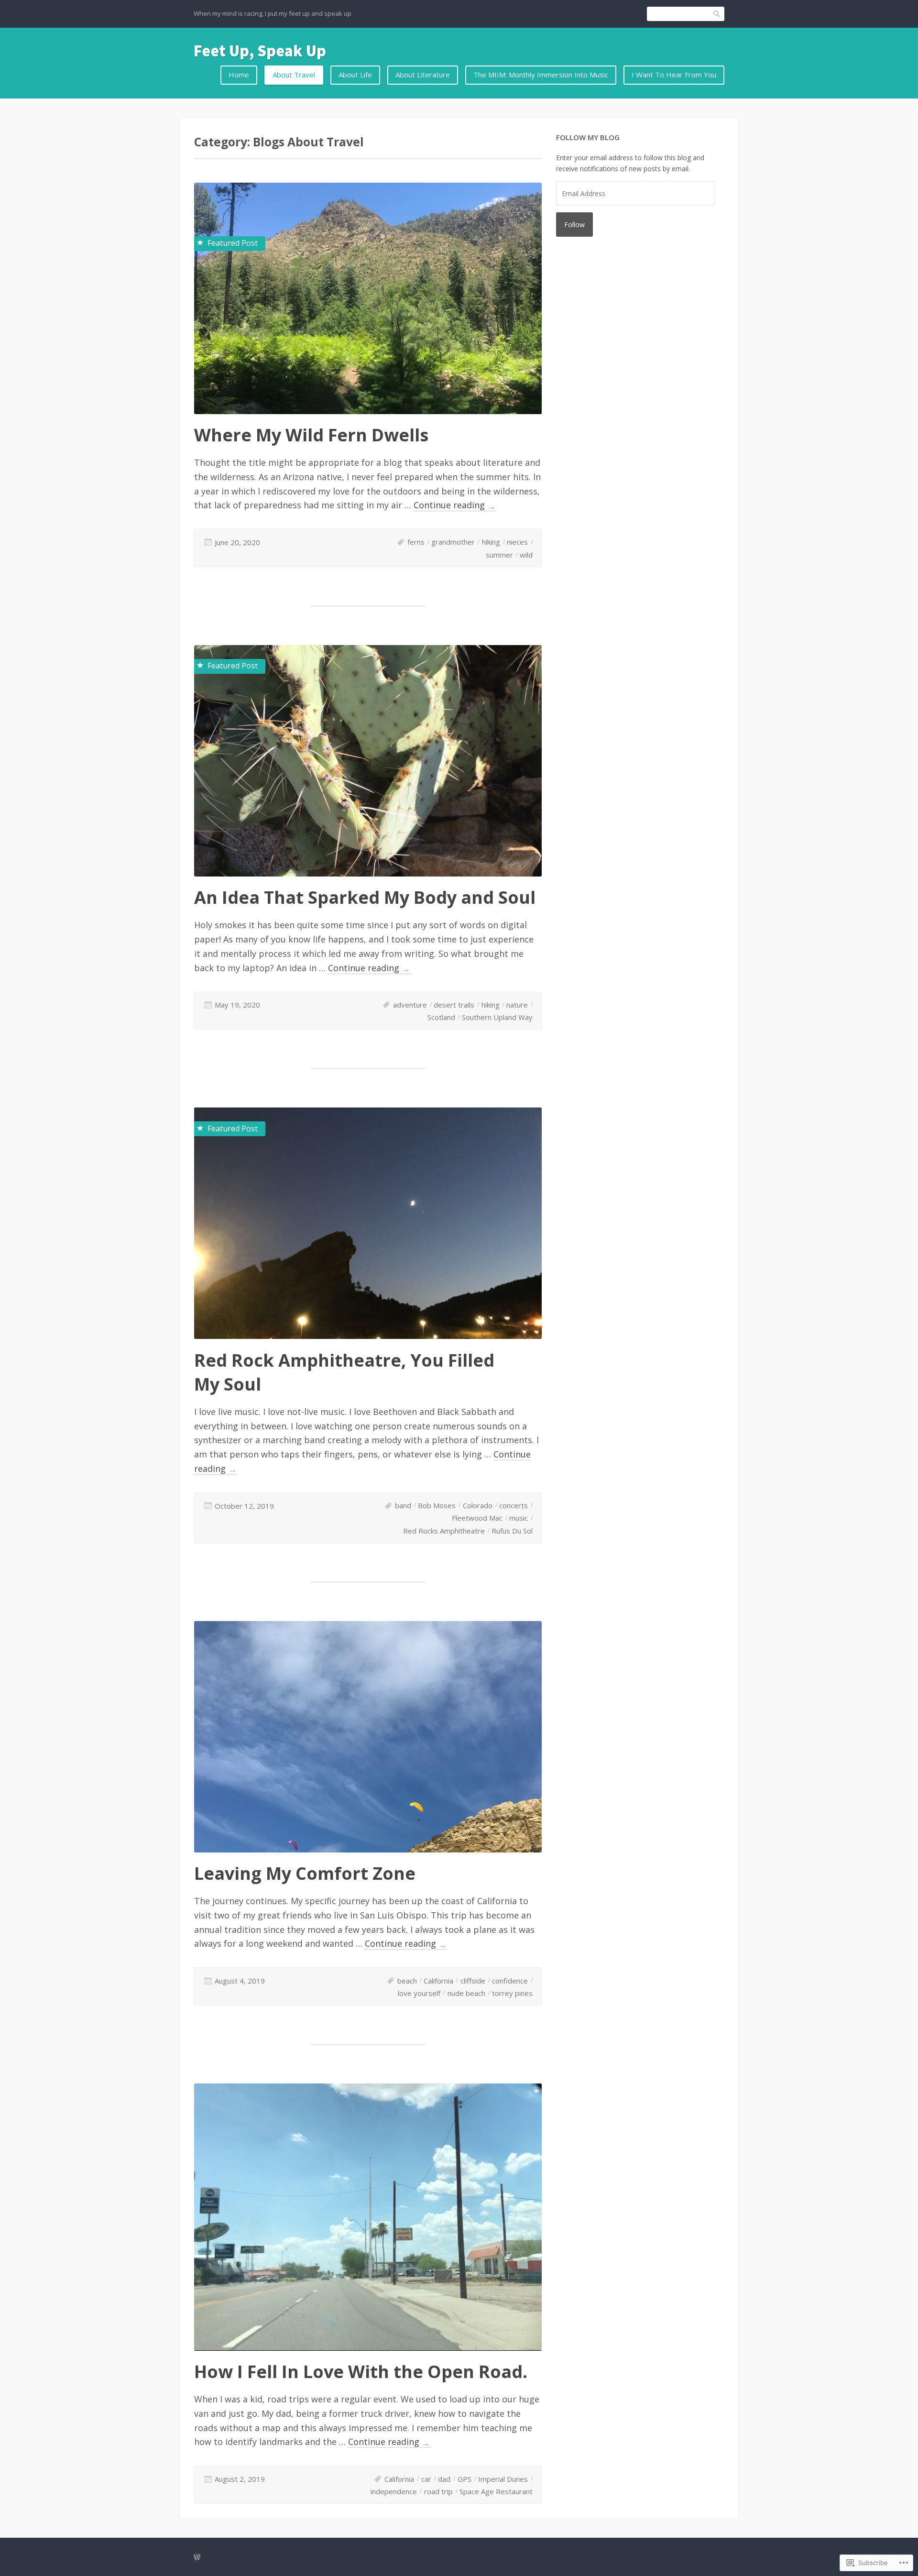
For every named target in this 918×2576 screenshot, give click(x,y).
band (403, 1505)
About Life (355, 75)
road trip (438, 2491)
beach (407, 1981)
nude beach (466, 1993)
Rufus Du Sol (512, 1531)
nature (517, 1005)
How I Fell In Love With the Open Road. (361, 2372)
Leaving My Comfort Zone (305, 1873)
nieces (517, 542)
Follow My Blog (588, 137)
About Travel (294, 75)
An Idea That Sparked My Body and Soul (365, 897)
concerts (514, 1505)
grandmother (453, 542)
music (519, 1518)
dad (444, 2479)
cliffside (473, 1981)
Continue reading (455, 505)
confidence (510, 1981)
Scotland (441, 1017)
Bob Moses (437, 1505)
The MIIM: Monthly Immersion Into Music (541, 75)
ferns (416, 542)
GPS (464, 2479)
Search (717, 14)
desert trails (454, 1005)
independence (394, 2491)
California (438, 1981)
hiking (491, 542)
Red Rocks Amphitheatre (444, 1531)
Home (239, 75)
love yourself (419, 1993)
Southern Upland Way (497, 1017)
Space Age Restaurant (496, 2491)
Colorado (478, 1505)
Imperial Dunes (503, 2479)
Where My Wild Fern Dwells (311, 435)
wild (526, 555)
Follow (574, 225)
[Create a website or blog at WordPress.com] (197, 2557)
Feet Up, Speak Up (260, 51)
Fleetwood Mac (477, 1518)
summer (499, 555)
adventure (410, 1005)
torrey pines (512, 1993)
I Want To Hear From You (674, 75)
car (426, 2479)
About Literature (423, 75)
